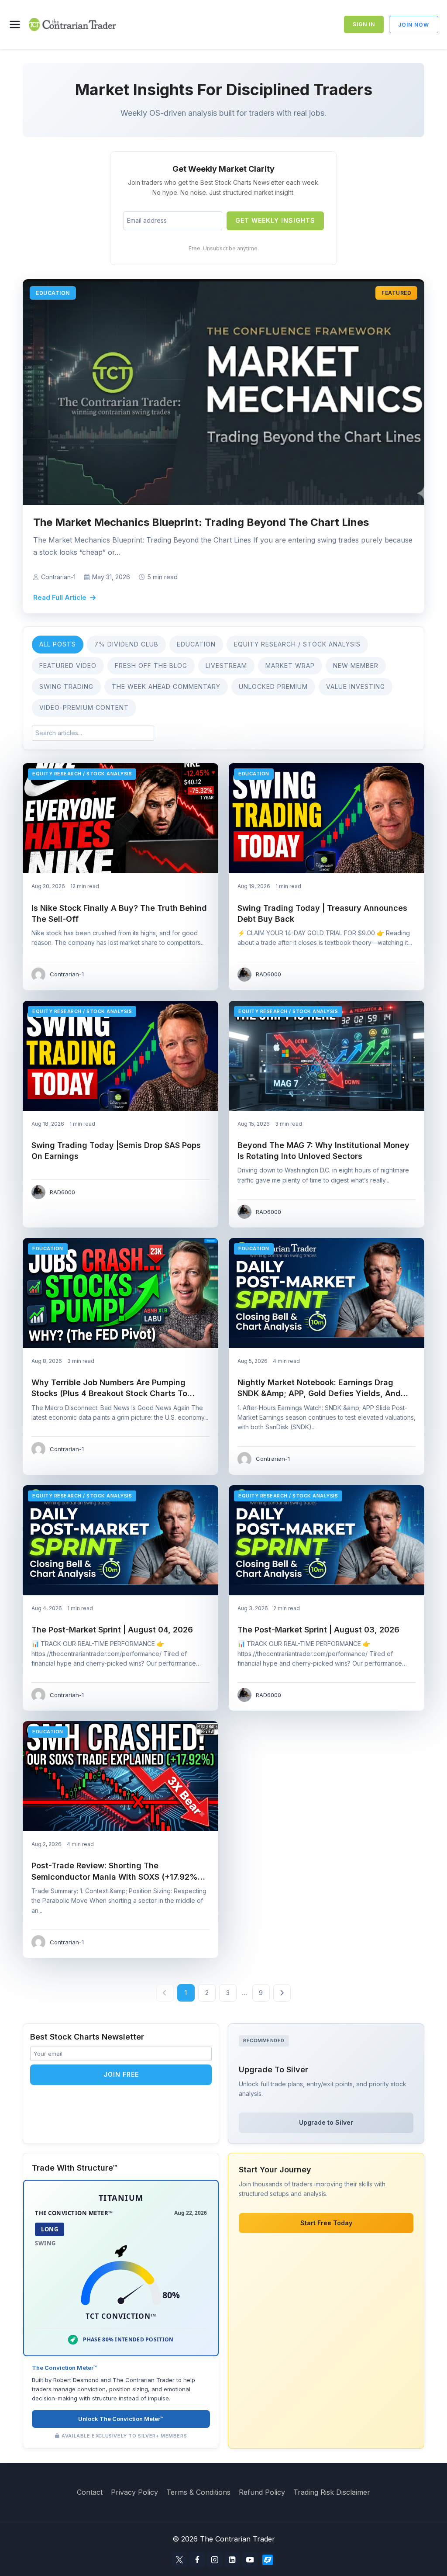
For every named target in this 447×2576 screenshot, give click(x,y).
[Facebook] (197, 2560)
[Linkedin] (232, 2560)
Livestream (226, 666)
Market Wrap (290, 666)
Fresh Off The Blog (151, 666)
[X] (179, 2560)
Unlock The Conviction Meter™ (121, 2419)
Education (196, 644)
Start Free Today (326, 2223)
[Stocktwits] (268, 2560)
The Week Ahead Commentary (166, 686)
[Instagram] (215, 2560)
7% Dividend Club (126, 644)
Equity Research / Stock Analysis (297, 644)
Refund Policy (262, 2492)
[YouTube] (250, 2560)
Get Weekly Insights (275, 220)
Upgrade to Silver (326, 2122)
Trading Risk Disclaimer (332, 2492)
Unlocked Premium (273, 686)
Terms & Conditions (198, 2492)
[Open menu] (17, 24)
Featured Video (68, 666)
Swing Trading (66, 686)
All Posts (58, 644)
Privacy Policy (134, 2492)
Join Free (121, 2074)
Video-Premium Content (84, 707)
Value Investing (356, 686)
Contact (90, 2492)
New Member (356, 666)
